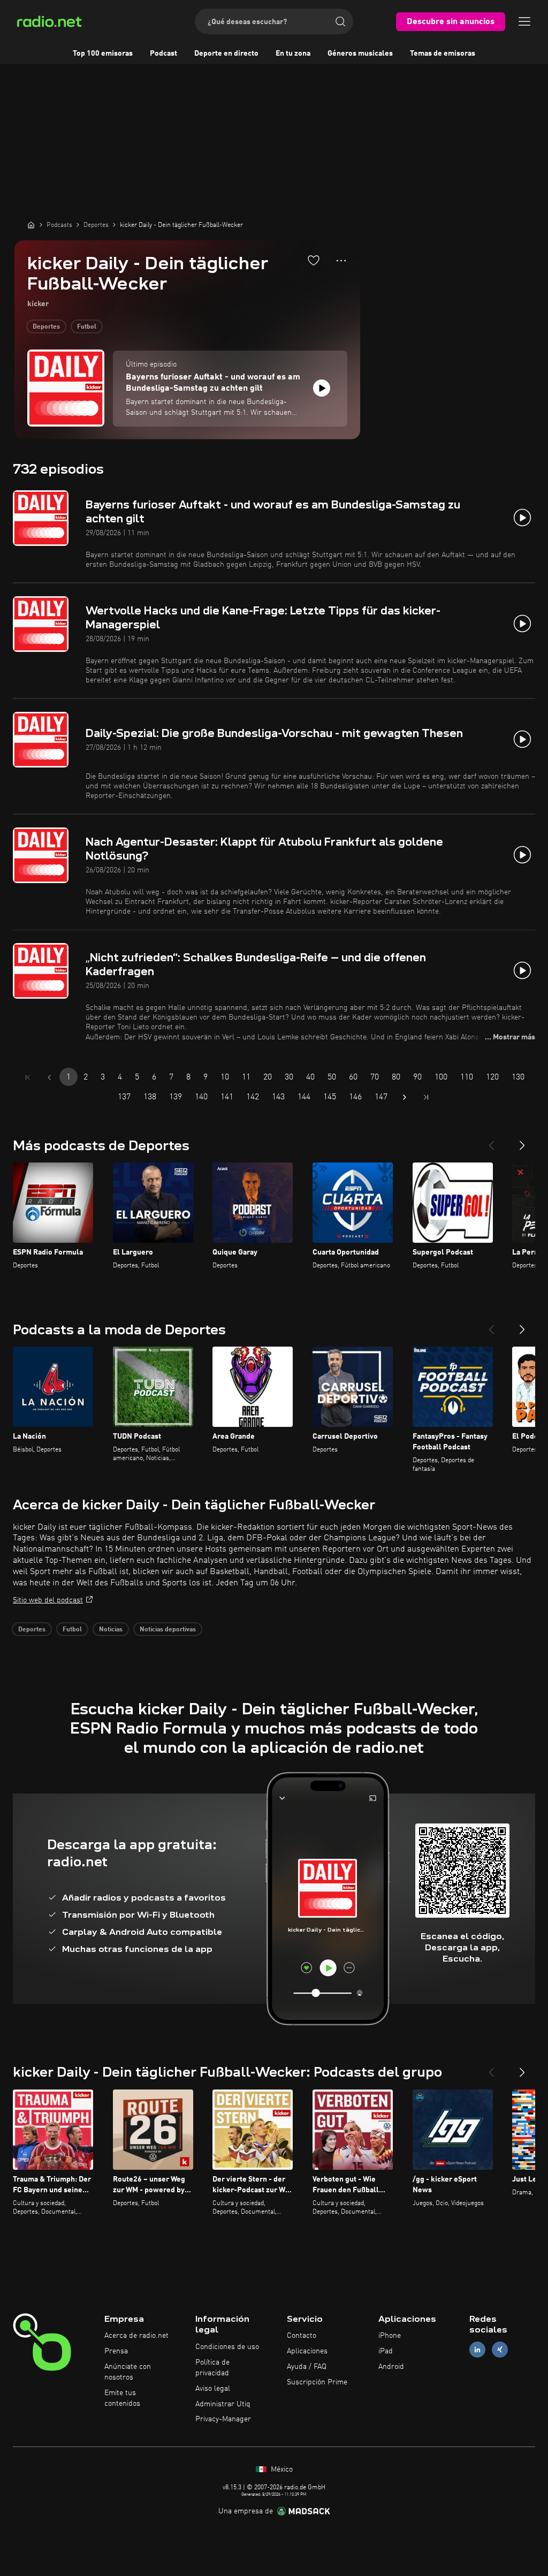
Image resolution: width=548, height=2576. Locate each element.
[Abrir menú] (524, 21)
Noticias (111, 1630)
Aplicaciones (307, 2351)
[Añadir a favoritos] (314, 260)
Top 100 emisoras (103, 54)
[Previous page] (49, 1077)
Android (391, 2367)
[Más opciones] (341, 261)
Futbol (87, 327)
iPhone (390, 2336)
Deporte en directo (226, 54)
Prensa (116, 2351)
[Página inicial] (31, 225)
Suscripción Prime (317, 2382)
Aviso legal (213, 2389)
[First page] (28, 1077)
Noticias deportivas (168, 1630)
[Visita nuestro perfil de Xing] (500, 2350)
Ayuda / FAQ (307, 2367)
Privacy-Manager (223, 2419)
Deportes (46, 327)
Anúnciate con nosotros (128, 2372)
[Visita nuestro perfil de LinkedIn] (477, 2350)
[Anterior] (491, 1141)
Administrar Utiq (223, 2404)
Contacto (302, 2336)
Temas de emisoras (443, 54)
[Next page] (405, 1097)
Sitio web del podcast (48, 1600)
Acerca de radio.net (136, 2336)
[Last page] (426, 1097)
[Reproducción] (322, 388)
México (281, 2469)
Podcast (163, 54)
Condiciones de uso (227, 2347)
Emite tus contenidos (122, 2398)
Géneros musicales (360, 54)
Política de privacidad (212, 2368)
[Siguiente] (522, 1141)
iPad (386, 2351)
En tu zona (293, 54)
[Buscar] (340, 21)
